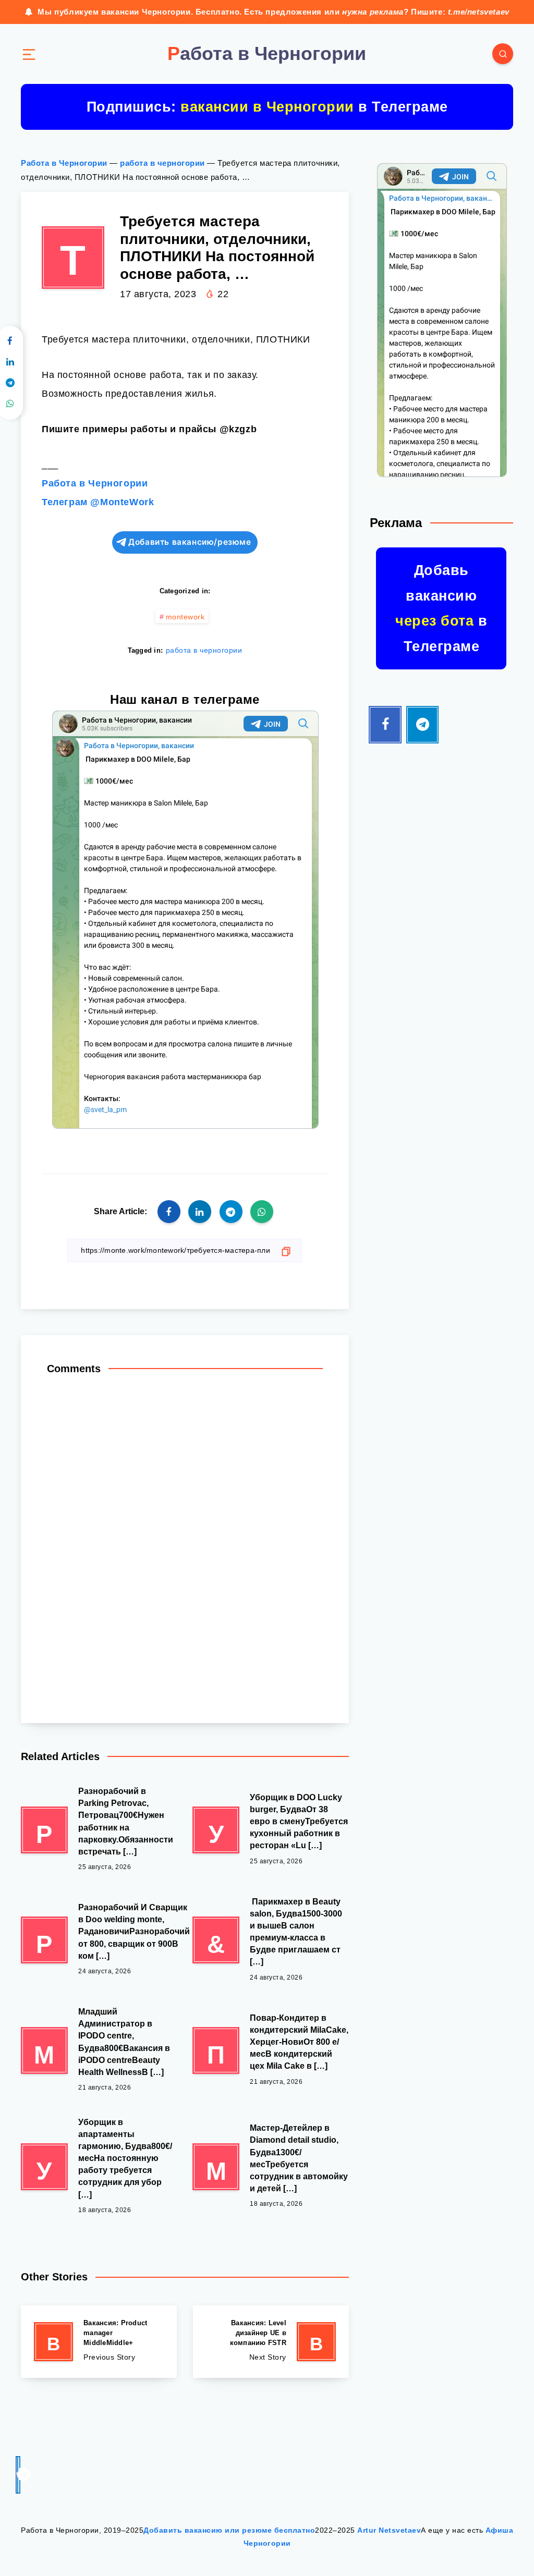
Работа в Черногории (64, 163)
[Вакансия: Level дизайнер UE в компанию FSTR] (271, 2342)
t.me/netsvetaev (479, 12)
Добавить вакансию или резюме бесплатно (229, 2530)
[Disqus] (185, 1544)
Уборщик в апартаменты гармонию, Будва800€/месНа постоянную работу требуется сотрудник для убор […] (125, 2158)
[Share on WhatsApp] (262, 1212)
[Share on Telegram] (231, 1212)
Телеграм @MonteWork (98, 502)
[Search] (503, 54)
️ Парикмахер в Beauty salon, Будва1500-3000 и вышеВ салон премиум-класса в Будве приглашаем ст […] (296, 1932)
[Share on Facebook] (169, 1212)
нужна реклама (373, 12)
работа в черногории (162, 163)
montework (185, 617)
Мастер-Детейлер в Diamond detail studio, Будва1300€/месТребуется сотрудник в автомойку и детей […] (299, 2158)
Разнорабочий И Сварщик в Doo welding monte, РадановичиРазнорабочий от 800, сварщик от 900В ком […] (134, 1932)
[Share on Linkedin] (200, 1212)
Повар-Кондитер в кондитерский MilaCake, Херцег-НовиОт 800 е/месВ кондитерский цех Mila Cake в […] (299, 2042)
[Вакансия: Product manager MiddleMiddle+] (99, 2342)
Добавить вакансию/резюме (190, 542)
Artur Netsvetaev (389, 2530)
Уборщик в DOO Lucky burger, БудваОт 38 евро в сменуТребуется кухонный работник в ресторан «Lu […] (299, 1822)
